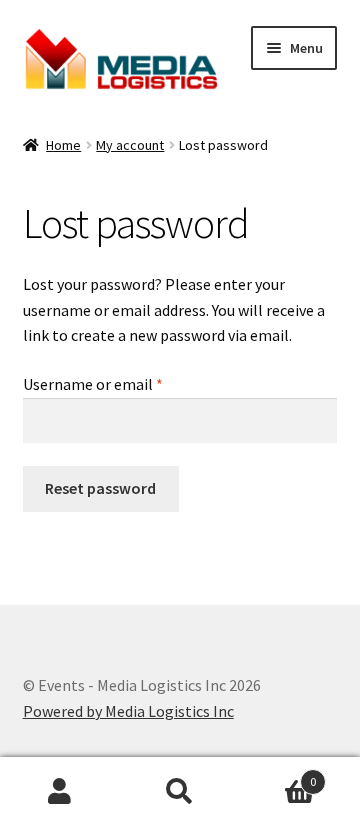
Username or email (122, 383)
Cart (278, 774)
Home (63, 145)
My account (130, 145)
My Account (60, 792)
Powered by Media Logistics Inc (128, 711)
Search (180, 792)
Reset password (100, 488)
